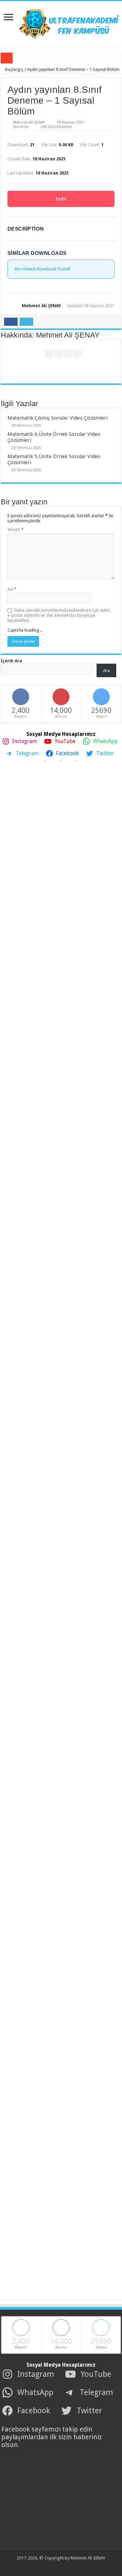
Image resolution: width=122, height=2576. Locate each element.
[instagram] (69, 2566)
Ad (12, 589)
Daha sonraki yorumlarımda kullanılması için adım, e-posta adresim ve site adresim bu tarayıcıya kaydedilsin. (59, 615)
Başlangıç (14, 69)
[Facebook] (50, 2566)
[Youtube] (63, 2566)
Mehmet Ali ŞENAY (29, 122)
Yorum (15, 529)
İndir (61, 199)
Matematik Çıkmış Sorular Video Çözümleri (58, 418)
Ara (106, 671)
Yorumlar (21, 127)
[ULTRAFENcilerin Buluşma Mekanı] (61, 22)
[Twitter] (56, 2566)
